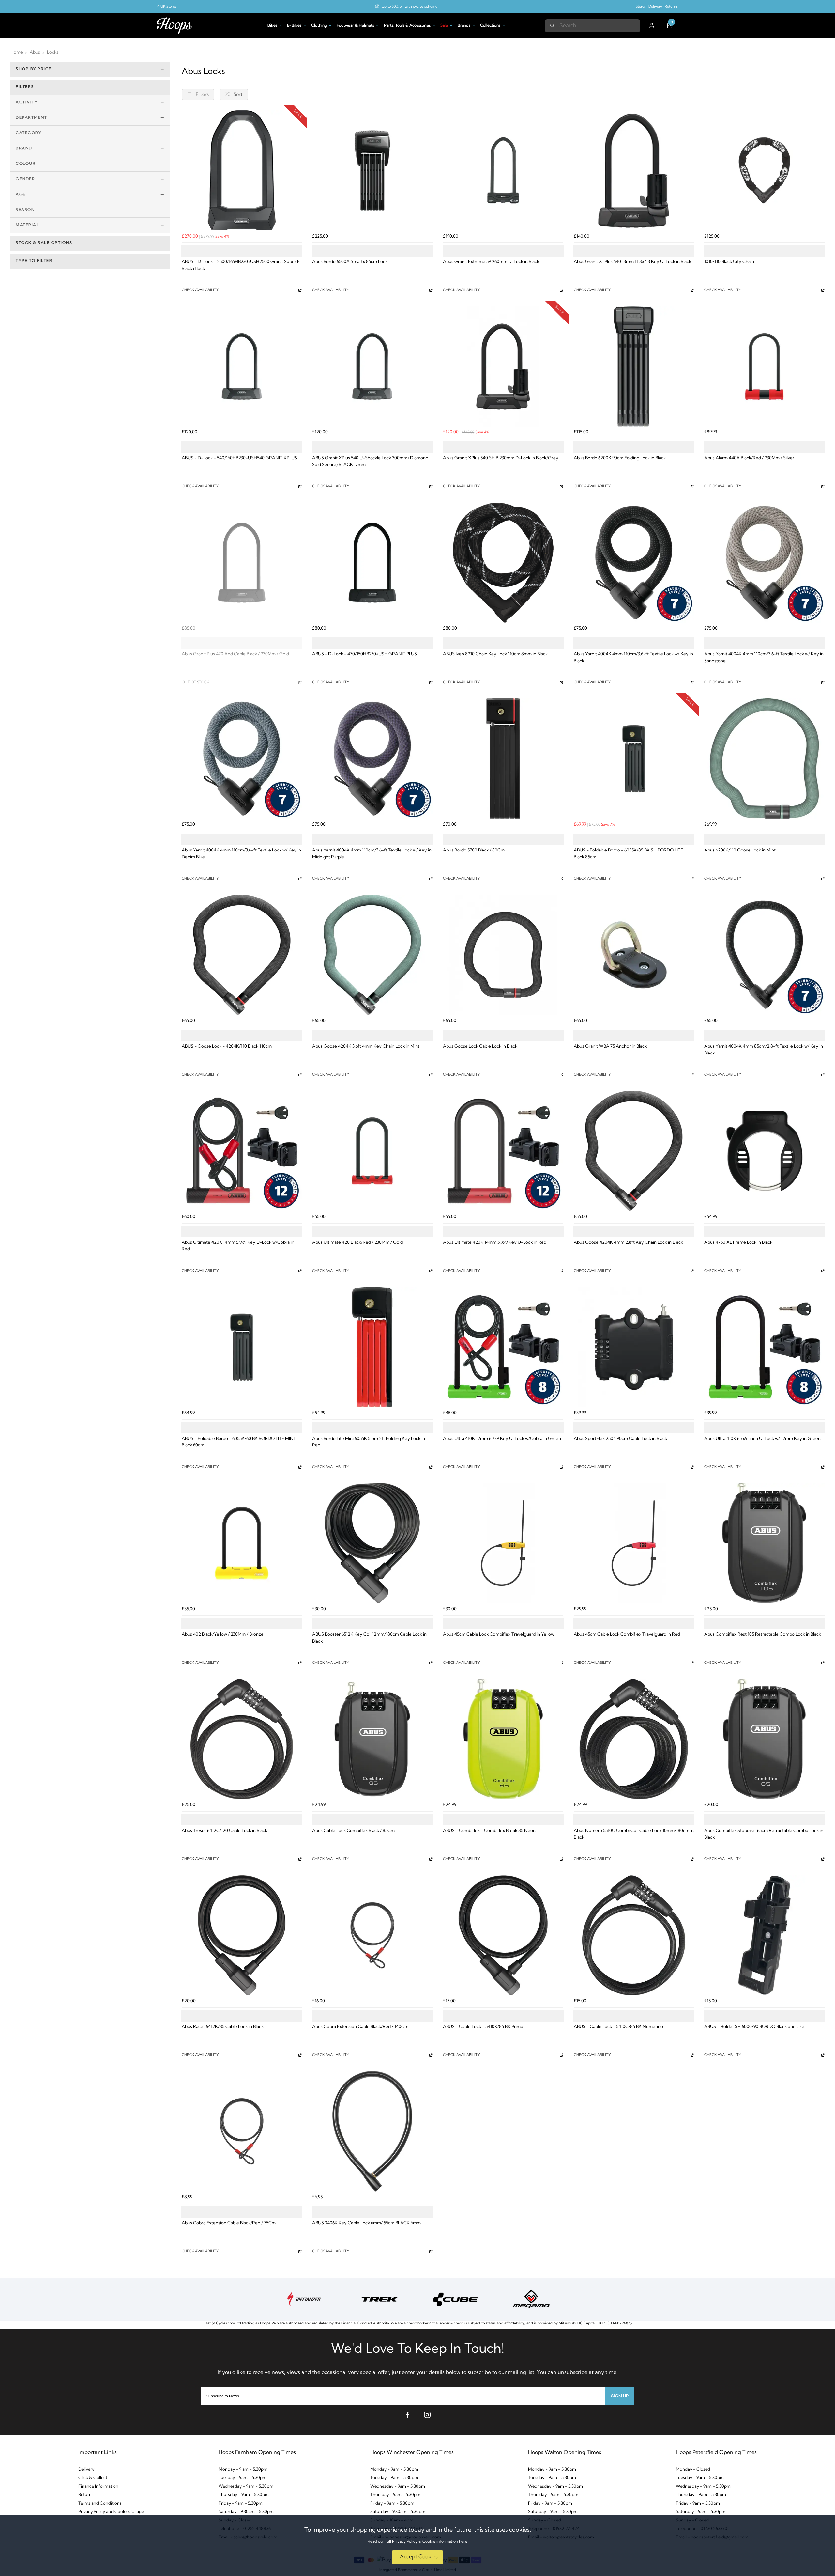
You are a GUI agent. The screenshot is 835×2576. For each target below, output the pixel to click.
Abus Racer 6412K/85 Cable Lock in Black (223, 2027)
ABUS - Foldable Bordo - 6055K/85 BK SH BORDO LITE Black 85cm (628, 854)
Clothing (319, 26)
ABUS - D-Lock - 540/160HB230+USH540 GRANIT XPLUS (239, 458)
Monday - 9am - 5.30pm (394, 2469)
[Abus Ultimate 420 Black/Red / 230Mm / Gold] (372, 1151)
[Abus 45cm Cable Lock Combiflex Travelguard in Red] (634, 1543)
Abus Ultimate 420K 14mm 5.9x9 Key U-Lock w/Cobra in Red (238, 1246)
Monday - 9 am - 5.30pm (243, 2469)
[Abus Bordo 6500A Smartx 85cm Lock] (372, 171)
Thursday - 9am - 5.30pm (244, 2495)
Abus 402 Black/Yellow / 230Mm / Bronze (223, 1635)
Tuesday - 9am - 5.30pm (243, 2478)
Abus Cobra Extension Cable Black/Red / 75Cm (229, 2223)
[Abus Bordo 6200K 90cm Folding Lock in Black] (634, 367)
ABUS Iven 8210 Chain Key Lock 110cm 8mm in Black (495, 654)
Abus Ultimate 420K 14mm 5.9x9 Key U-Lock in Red (495, 1243)
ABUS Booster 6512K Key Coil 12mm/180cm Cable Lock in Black (369, 1638)
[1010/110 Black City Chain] (764, 171)
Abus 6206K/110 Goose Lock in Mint (740, 850)
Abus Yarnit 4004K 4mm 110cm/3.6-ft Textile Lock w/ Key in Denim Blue (241, 854)
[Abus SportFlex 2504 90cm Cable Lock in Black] (634, 1347)
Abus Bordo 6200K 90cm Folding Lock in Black (620, 458)
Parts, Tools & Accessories (407, 26)
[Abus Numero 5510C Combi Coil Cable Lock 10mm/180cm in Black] (634, 1739)
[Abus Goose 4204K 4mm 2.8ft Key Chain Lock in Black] (634, 1151)
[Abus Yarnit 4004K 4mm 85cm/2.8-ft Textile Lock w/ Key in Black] (764, 955)
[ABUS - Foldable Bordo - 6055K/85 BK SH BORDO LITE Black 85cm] (634, 759)
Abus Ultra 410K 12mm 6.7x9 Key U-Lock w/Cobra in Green (502, 1439)
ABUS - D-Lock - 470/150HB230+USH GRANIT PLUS (364, 654)
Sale (444, 26)
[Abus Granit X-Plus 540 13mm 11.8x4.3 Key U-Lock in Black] (634, 171)
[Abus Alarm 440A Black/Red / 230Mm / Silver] (764, 367)
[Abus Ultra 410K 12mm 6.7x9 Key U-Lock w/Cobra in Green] (503, 1347)
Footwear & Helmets (355, 26)
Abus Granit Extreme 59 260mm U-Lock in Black (491, 262)
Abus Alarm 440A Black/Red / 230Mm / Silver (749, 458)
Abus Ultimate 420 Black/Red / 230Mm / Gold (357, 1243)
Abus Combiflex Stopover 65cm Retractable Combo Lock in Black (764, 1834)
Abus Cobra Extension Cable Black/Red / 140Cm (360, 2027)
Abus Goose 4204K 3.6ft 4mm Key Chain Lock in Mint (366, 1046)
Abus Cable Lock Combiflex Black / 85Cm (353, 1831)
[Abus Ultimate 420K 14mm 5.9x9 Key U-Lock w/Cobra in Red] (242, 1151)
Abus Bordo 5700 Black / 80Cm (474, 850)
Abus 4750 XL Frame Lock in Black (738, 1243)
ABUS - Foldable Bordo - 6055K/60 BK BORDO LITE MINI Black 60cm (238, 1442)
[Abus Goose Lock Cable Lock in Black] (503, 955)
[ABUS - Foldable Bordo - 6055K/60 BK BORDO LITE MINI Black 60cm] (242, 1347)
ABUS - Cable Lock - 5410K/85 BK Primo (483, 2027)
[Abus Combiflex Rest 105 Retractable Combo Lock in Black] (764, 1543)
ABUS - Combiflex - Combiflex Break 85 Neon (489, 1831)
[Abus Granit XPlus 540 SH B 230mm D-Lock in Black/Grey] (503, 367)
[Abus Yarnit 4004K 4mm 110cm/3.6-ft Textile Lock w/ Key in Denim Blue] (242, 759)
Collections (490, 26)
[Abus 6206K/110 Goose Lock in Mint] (764, 759)
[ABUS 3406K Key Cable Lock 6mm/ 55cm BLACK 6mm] (372, 2131)
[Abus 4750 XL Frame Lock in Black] (764, 1151)
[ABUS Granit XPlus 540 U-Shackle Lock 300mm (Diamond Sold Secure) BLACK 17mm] (372, 367)
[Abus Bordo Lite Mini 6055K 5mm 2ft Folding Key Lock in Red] (372, 1347)
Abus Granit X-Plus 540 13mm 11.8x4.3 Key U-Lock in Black (632, 262)
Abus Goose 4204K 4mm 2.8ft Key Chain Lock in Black (628, 1243)
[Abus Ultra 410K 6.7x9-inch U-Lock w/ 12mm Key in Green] (764, 1347)
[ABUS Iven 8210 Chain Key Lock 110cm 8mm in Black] (503, 563)
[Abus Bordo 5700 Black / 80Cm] (503, 759)
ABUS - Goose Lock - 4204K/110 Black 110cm (227, 1046)
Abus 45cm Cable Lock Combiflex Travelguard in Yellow (499, 1635)
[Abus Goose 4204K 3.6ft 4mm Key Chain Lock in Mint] (372, 955)
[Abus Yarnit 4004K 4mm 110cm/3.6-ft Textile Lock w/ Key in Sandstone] (764, 563)
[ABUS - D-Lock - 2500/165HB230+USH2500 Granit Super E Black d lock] (242, 171)
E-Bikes (294, 26)
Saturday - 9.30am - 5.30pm (246, 2512)
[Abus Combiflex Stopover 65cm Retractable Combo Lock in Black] (764, 1739)
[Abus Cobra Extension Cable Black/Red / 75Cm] (242, 2131)
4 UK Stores (167, 7)
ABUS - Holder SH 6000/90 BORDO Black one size (754, 2027)
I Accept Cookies (417, 2557)
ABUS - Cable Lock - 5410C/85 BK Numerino (618, 2027)
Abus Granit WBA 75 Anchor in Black (610, 1046)
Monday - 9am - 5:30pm (552, 2469)
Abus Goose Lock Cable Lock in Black (480, 1046)
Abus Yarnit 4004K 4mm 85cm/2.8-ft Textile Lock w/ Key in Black (764, 1050)
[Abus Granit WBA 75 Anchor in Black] (634, 955)
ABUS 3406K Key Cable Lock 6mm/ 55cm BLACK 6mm (366, 2223)
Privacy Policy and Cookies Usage (111, 2512)
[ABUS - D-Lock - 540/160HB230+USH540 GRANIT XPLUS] (242, 367)
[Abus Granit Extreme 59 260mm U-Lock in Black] (503, 171)
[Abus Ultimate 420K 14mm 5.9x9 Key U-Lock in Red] (503, 1151)
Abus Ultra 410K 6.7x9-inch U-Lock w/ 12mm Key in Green (762, 1439)
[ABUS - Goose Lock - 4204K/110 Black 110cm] (242, 955)
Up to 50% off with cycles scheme (410, 7)
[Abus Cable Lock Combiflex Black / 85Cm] (372, 1739)
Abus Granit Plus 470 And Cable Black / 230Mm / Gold (235, 654)
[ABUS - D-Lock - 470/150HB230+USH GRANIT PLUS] (372, 563)
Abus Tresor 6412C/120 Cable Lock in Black (224, 1831)
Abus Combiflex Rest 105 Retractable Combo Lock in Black (763, 1635)
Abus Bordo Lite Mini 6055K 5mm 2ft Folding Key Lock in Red (369, 1442)
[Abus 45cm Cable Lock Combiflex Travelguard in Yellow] (503, 1543)
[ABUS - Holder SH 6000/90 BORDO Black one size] (764, 1936)
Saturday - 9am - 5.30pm (553, 2512)
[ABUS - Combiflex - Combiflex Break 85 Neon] (503, 1739)
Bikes (272, 26)
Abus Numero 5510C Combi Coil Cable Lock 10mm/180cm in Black (634, 1834)
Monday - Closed (693, 2469)
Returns (671, 7)
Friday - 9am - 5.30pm (241, 2503)
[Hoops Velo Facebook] (408, 2415)
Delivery (655, 7)
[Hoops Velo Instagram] (427, 2415)
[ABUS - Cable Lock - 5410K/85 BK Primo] (503, 1936)
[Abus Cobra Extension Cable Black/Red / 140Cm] (372, 1936)
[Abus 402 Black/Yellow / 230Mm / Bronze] (242, 1543)
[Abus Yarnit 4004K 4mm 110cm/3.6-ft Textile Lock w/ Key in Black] (634, 563)
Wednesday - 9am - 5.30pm (246, 2486)
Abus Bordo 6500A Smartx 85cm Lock (350, 262)
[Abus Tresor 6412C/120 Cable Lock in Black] (242, 1739)
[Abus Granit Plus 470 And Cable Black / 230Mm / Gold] (242, 563)
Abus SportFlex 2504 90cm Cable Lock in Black (620, 1439)
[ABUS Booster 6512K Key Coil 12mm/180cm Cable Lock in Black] (372, 1543)
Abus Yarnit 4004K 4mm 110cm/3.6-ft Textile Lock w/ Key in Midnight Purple (372, 854)
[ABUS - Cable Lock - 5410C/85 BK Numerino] (634, 1936)
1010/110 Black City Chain (729, 262)
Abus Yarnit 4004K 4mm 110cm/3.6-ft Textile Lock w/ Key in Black (633, 658)
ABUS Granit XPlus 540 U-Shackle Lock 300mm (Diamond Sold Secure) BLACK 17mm (370, 461)
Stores (641, 7)
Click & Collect (93, 2478)
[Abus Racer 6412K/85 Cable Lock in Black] (242, 1936)
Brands (464, 26)
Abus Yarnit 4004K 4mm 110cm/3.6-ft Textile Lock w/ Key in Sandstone (764, 658)
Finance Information (98, 2486)
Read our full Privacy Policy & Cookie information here (417, 2542)
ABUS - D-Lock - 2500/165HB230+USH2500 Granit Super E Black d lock (241, 265)
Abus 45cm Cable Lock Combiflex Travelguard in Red (627, 1635)
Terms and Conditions (100, 2503)
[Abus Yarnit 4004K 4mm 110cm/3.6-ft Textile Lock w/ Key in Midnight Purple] (372, 759)
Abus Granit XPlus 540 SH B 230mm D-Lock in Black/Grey (501, 458)
